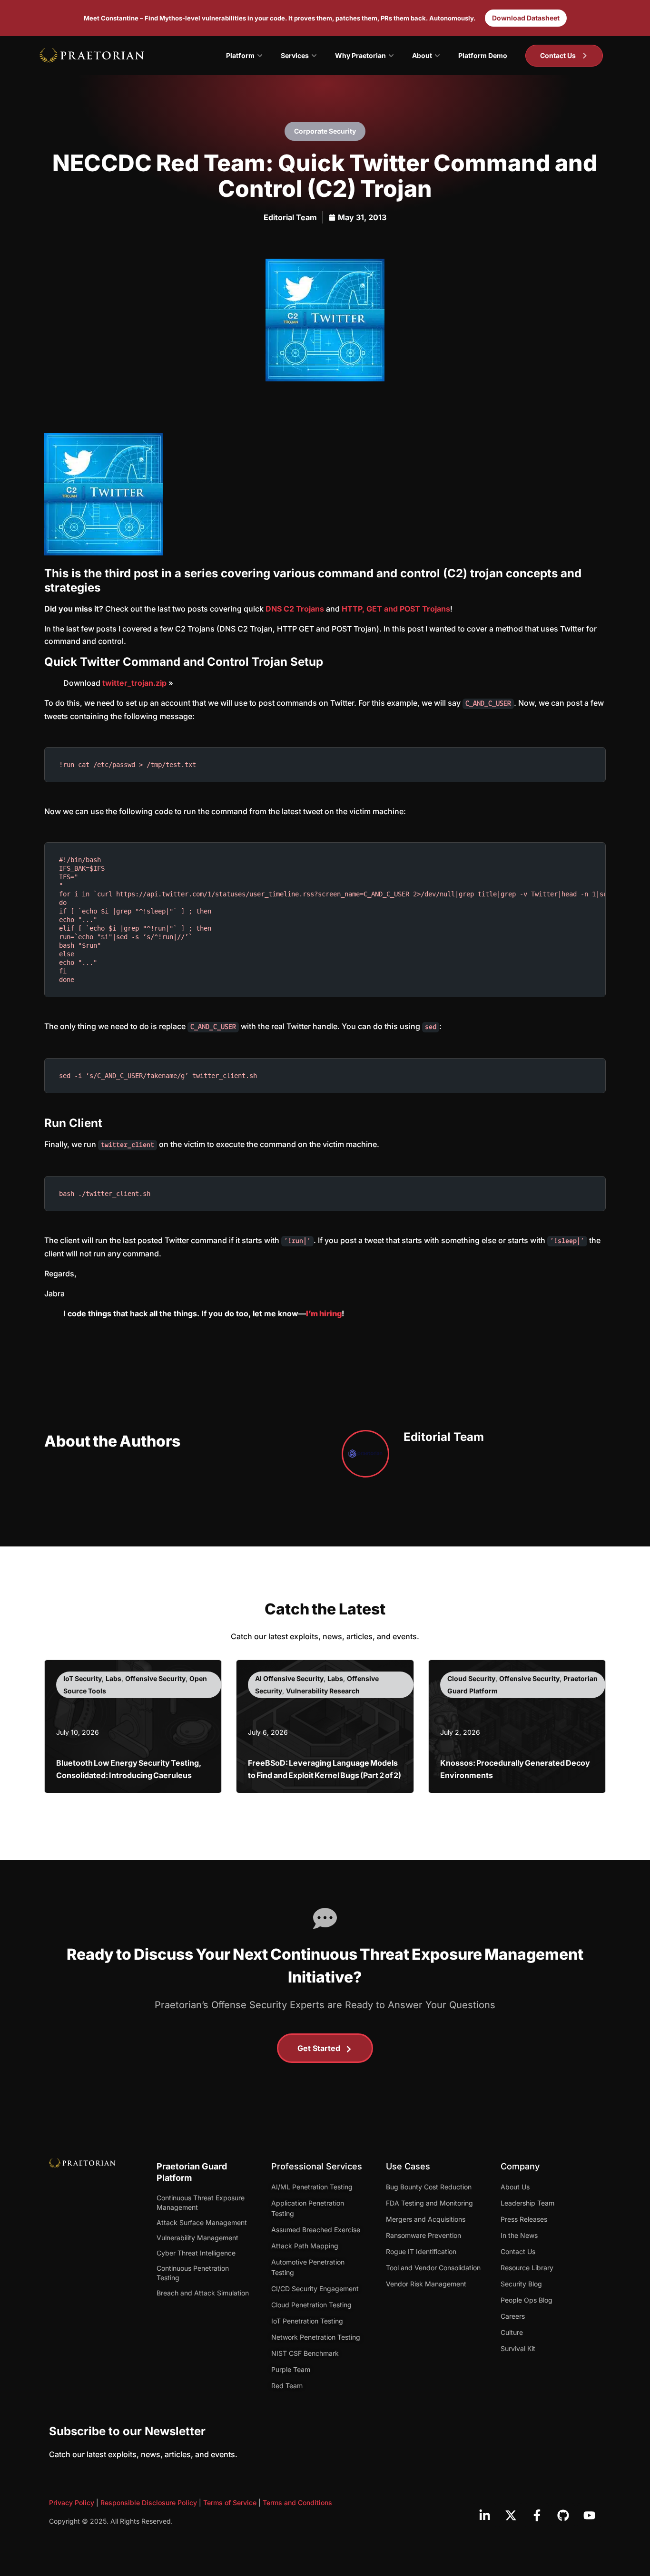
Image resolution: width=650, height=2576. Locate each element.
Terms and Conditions (297, 2503)
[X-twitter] (511, 2515)
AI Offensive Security (289, 1678)
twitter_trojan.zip (134, 683)
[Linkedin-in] (484, 2515)
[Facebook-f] (537, 2515)
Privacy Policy (72, 2503)
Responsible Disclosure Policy (149, 2503)
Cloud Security (471, 1678)
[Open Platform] (260, 56)
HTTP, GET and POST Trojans (396, 609)
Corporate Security (325, 131)
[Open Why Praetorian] (391, 56)
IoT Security (83, 1678)
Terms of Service (230, 2503)
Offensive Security (155, 1678)
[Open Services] (314, 56)
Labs (113, 1678)
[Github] (563, 2515)
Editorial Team (290, 217)
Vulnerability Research (323, 1691)
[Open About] (437, 56)
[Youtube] (589, 2515)
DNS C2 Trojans (295, 609)
